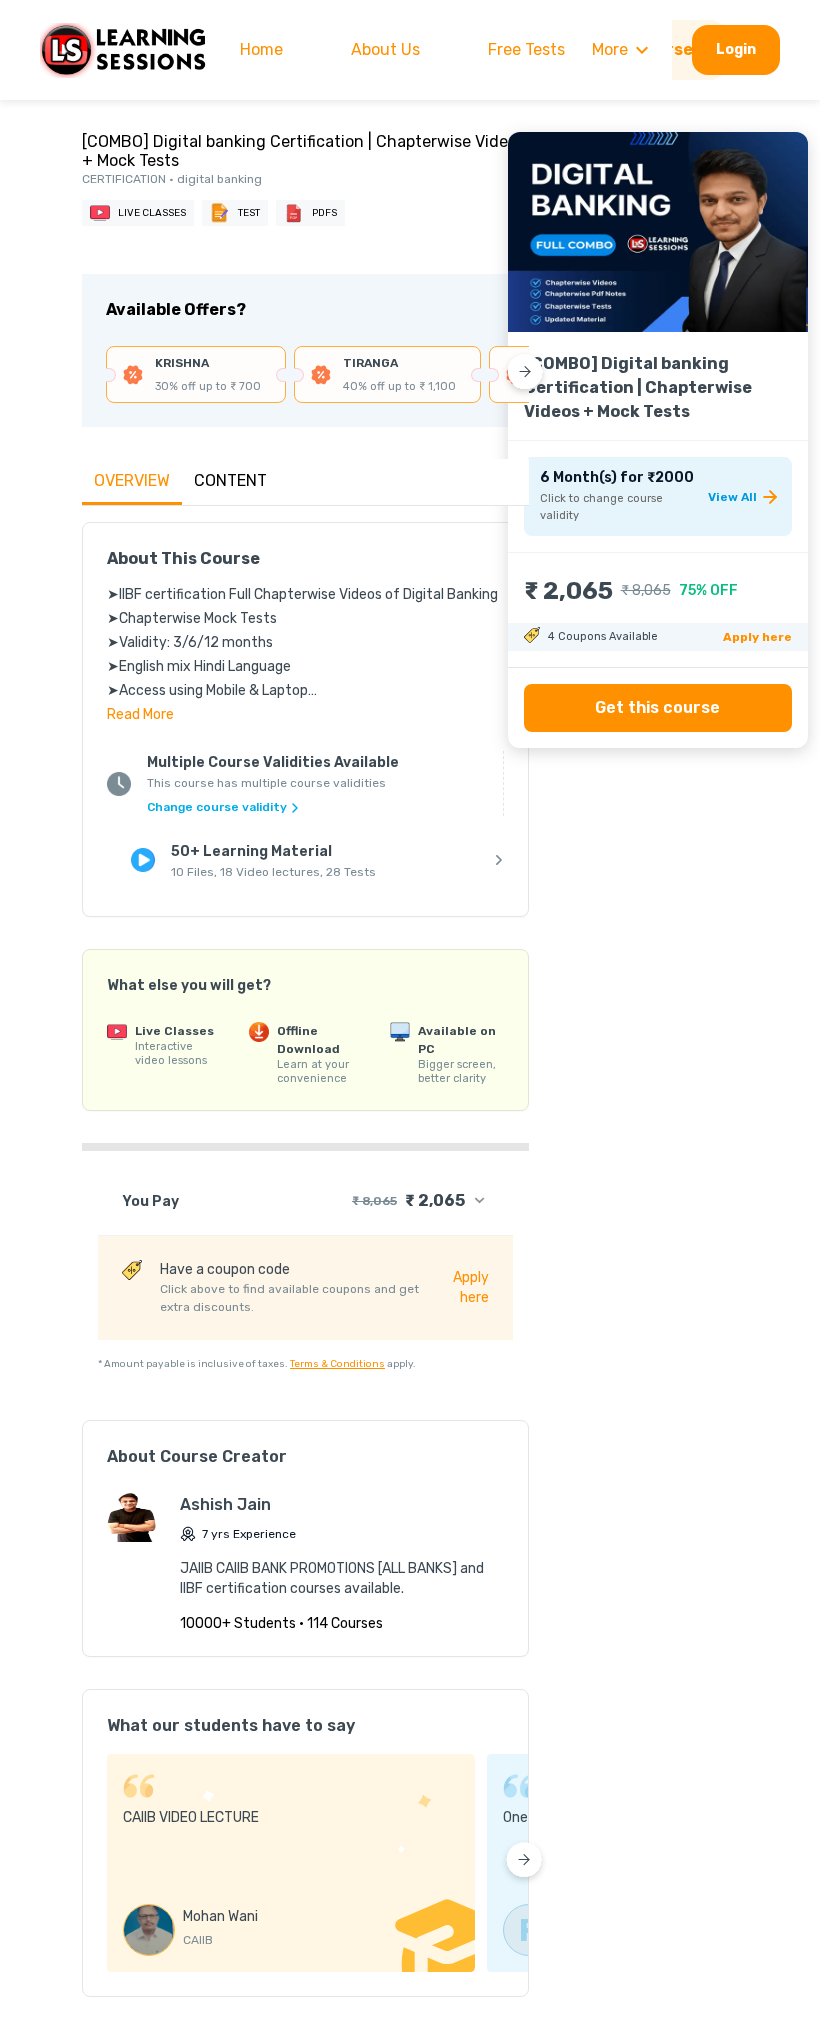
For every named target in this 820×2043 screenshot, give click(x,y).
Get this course (657, 707)
